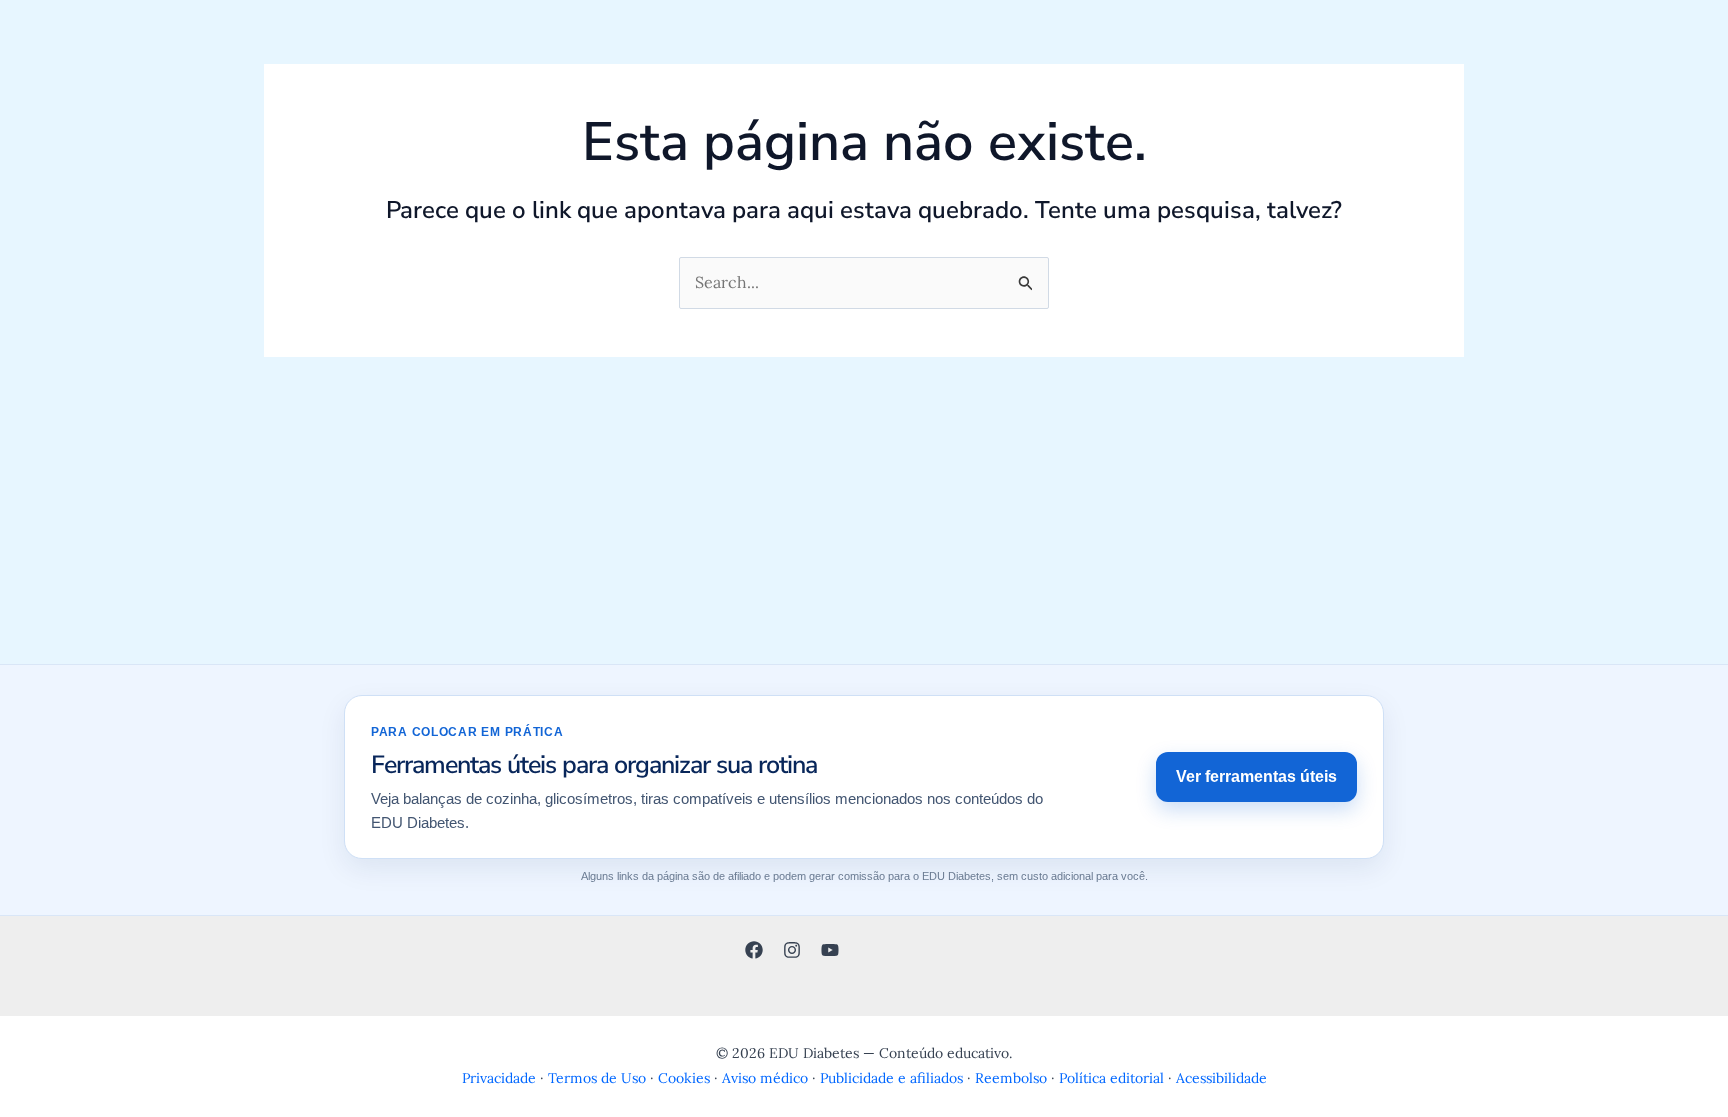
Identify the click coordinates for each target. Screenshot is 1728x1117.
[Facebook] (754, 950)
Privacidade (499, 1078)
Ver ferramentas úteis (1256, 776)
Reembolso (1011, 1078)
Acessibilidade (1221, 1078)
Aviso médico (765, 1078)
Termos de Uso (597, 1078)
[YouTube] (830, 950)
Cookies (684, 1078)
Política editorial (1111, 1078)
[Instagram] (792, 950)
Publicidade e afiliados (891, 1078)
